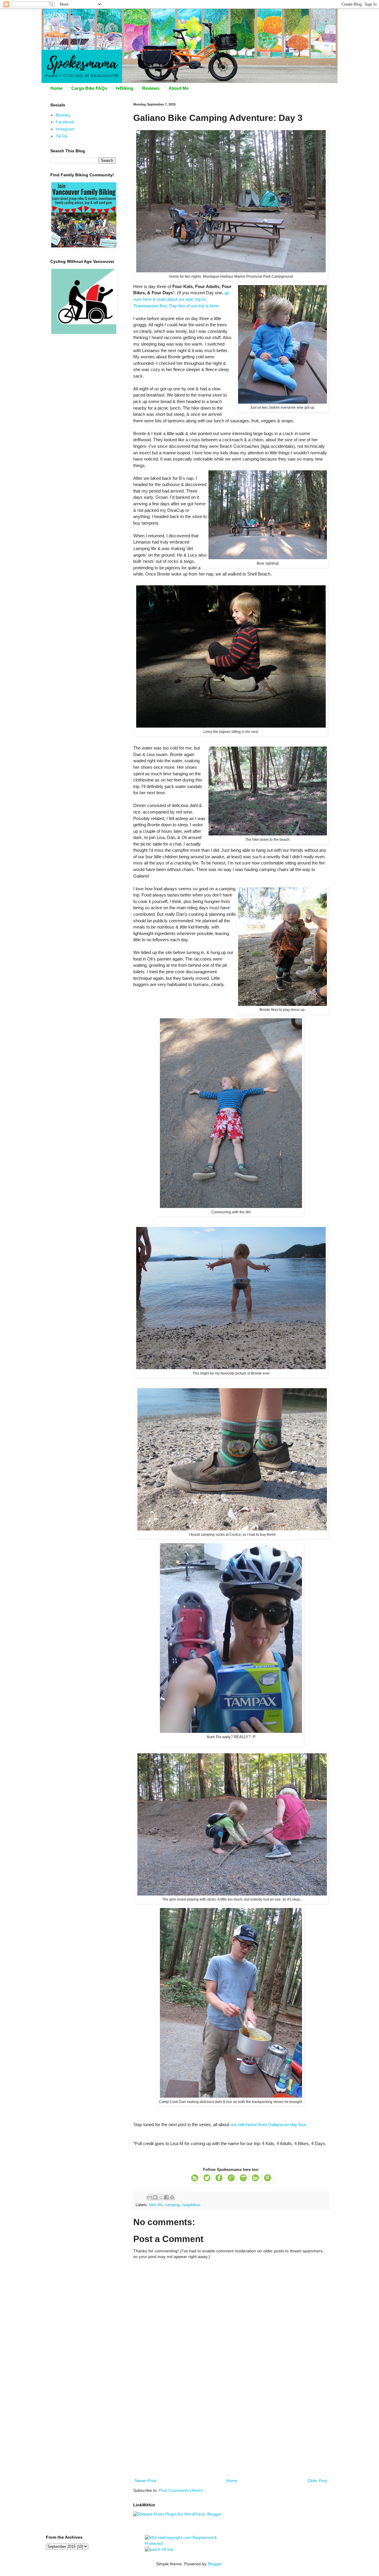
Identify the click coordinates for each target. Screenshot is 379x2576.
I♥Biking (125, 88)
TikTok (62, 136)
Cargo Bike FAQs (89, 88)
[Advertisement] (231, 2433)
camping (172, 2205)
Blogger (215, 2564)
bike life (156, 2205)
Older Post (317, 2481)
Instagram (65, 129)
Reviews (151, 88)
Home (56, 88)
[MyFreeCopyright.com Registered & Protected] (190, 2543)
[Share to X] (161, 2197)
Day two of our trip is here (194, 306)
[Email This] (150, 2197)
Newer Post (146, 2481)
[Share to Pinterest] (172, 2197)
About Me (179, 88)
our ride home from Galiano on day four (268, 2124)
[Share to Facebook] (166, 2197)
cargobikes (191, 2205)
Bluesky (63, 115)
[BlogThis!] (155, 2197)
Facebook (65, 122)
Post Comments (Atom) (181, 2490)
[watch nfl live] (159, 2549)
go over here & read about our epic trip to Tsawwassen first (181, 299)
